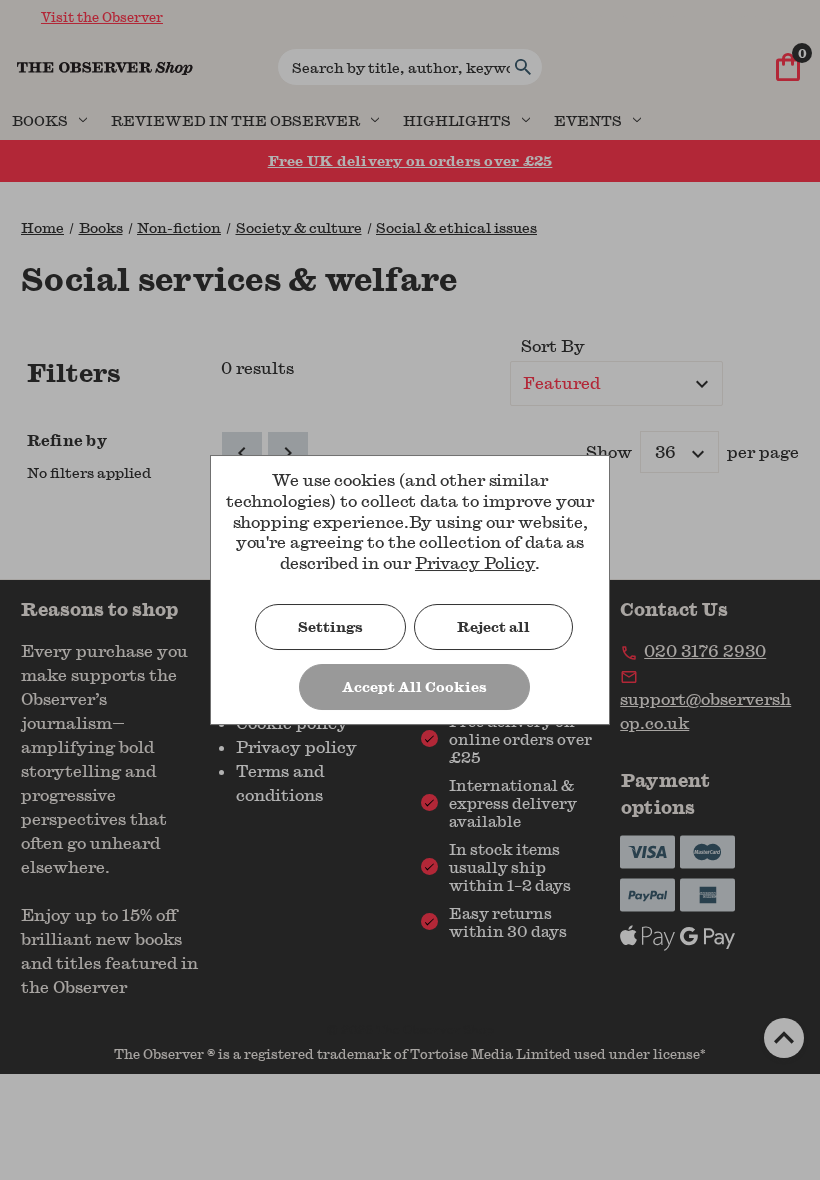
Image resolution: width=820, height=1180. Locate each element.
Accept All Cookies (414, 686)
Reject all (493, 626)
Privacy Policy (475, 562)
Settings (330, 626)
